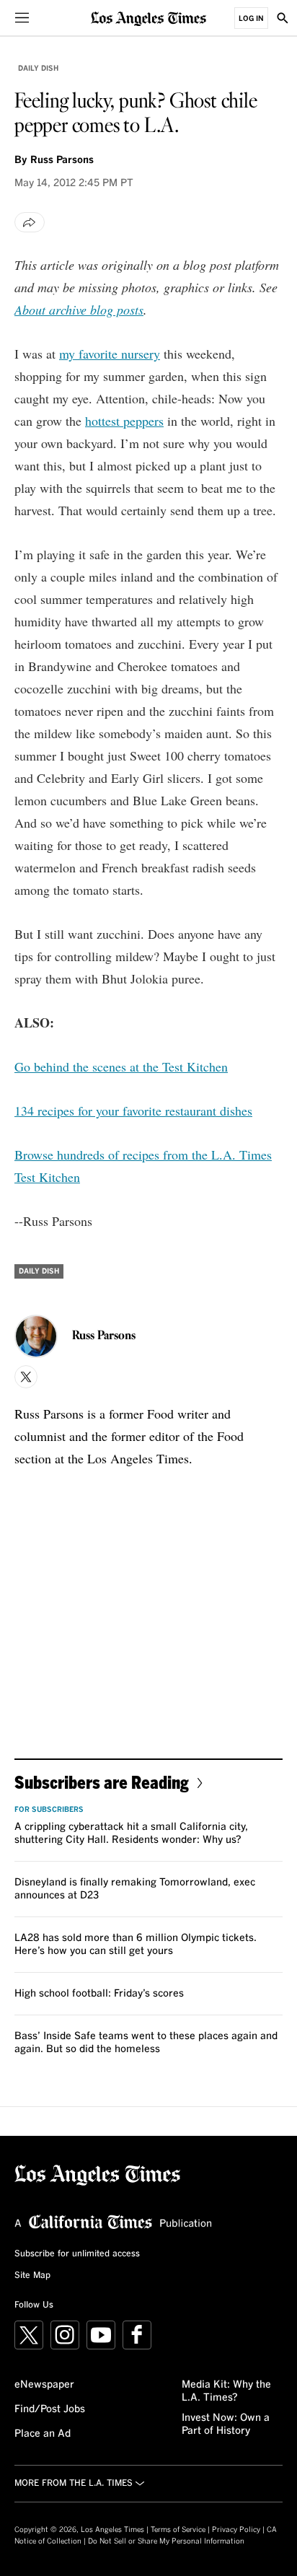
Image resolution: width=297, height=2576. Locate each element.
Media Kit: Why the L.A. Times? (226, 2391)
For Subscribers (49, 1810)
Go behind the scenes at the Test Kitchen (121, 1066)
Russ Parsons (62, 160)
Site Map (32, 2276)
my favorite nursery (110, 354)
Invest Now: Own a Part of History (226, 2424)
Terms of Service (178, 2530)
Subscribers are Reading (102, 1782)
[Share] (30, 222)
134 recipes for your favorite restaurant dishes (133, 1110)
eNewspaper (44, 2385)
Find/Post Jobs (50, 2409)
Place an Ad (43, 2434)
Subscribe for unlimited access (77, 2254)
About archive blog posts (79, 310)
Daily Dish (38, 69)
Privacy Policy (236, 2530)
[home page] (148, 18)
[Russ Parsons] (36, 1336)
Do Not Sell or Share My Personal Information (166, 2541)
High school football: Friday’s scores (99, 1994)
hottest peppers (124, 421)
